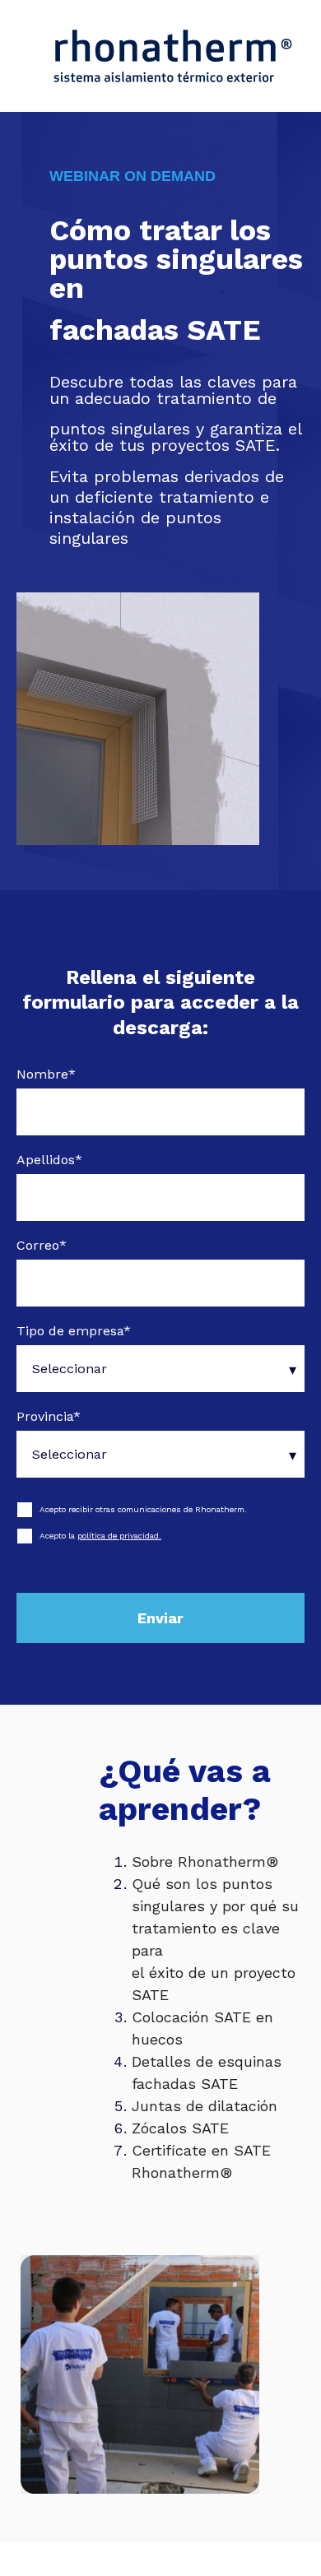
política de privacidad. (119, 1536)
